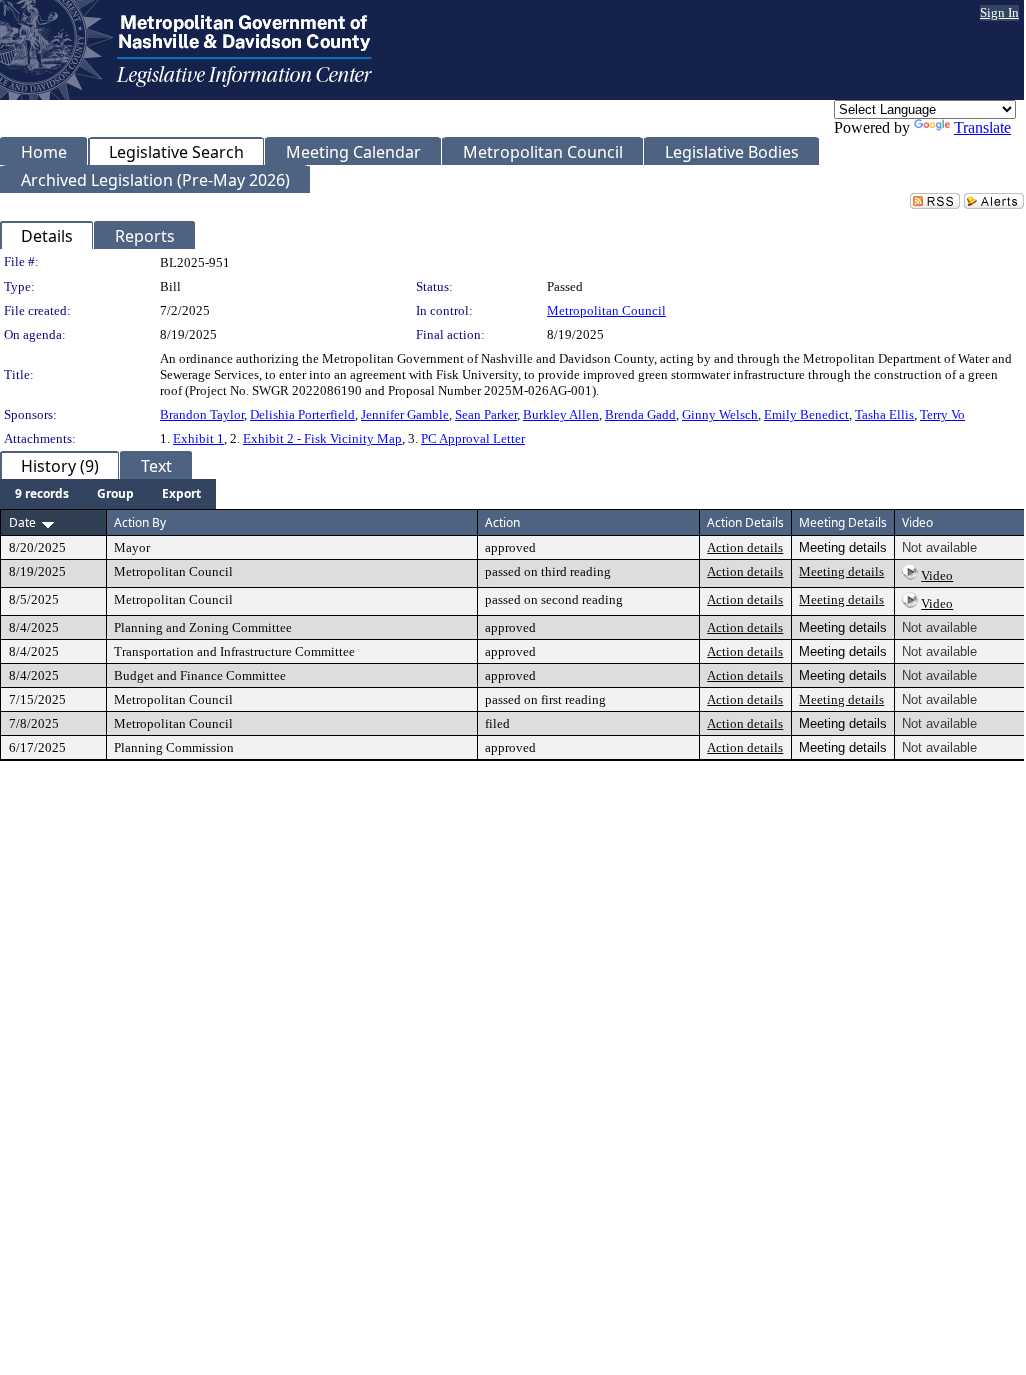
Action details (745, 547)
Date (22, 522)
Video (937, 575)
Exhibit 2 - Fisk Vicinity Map (322, 438)
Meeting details (841, 571)
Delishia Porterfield (302, 414)
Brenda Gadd (640, 414)
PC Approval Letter (473, 438)
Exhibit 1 (198, 438)
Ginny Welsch (720, 414)
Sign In (999, 12)
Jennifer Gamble (405, 414)
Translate (982, 127)
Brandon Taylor (202, 414)
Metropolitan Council (606, 310)
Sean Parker (486, 414)
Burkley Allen (561, 414)
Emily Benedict (806, 414)
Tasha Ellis (884, 414)
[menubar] (108, 494)
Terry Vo (942, 414)
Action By (140, 522)
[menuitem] (42, 494)
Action (502, 522)
